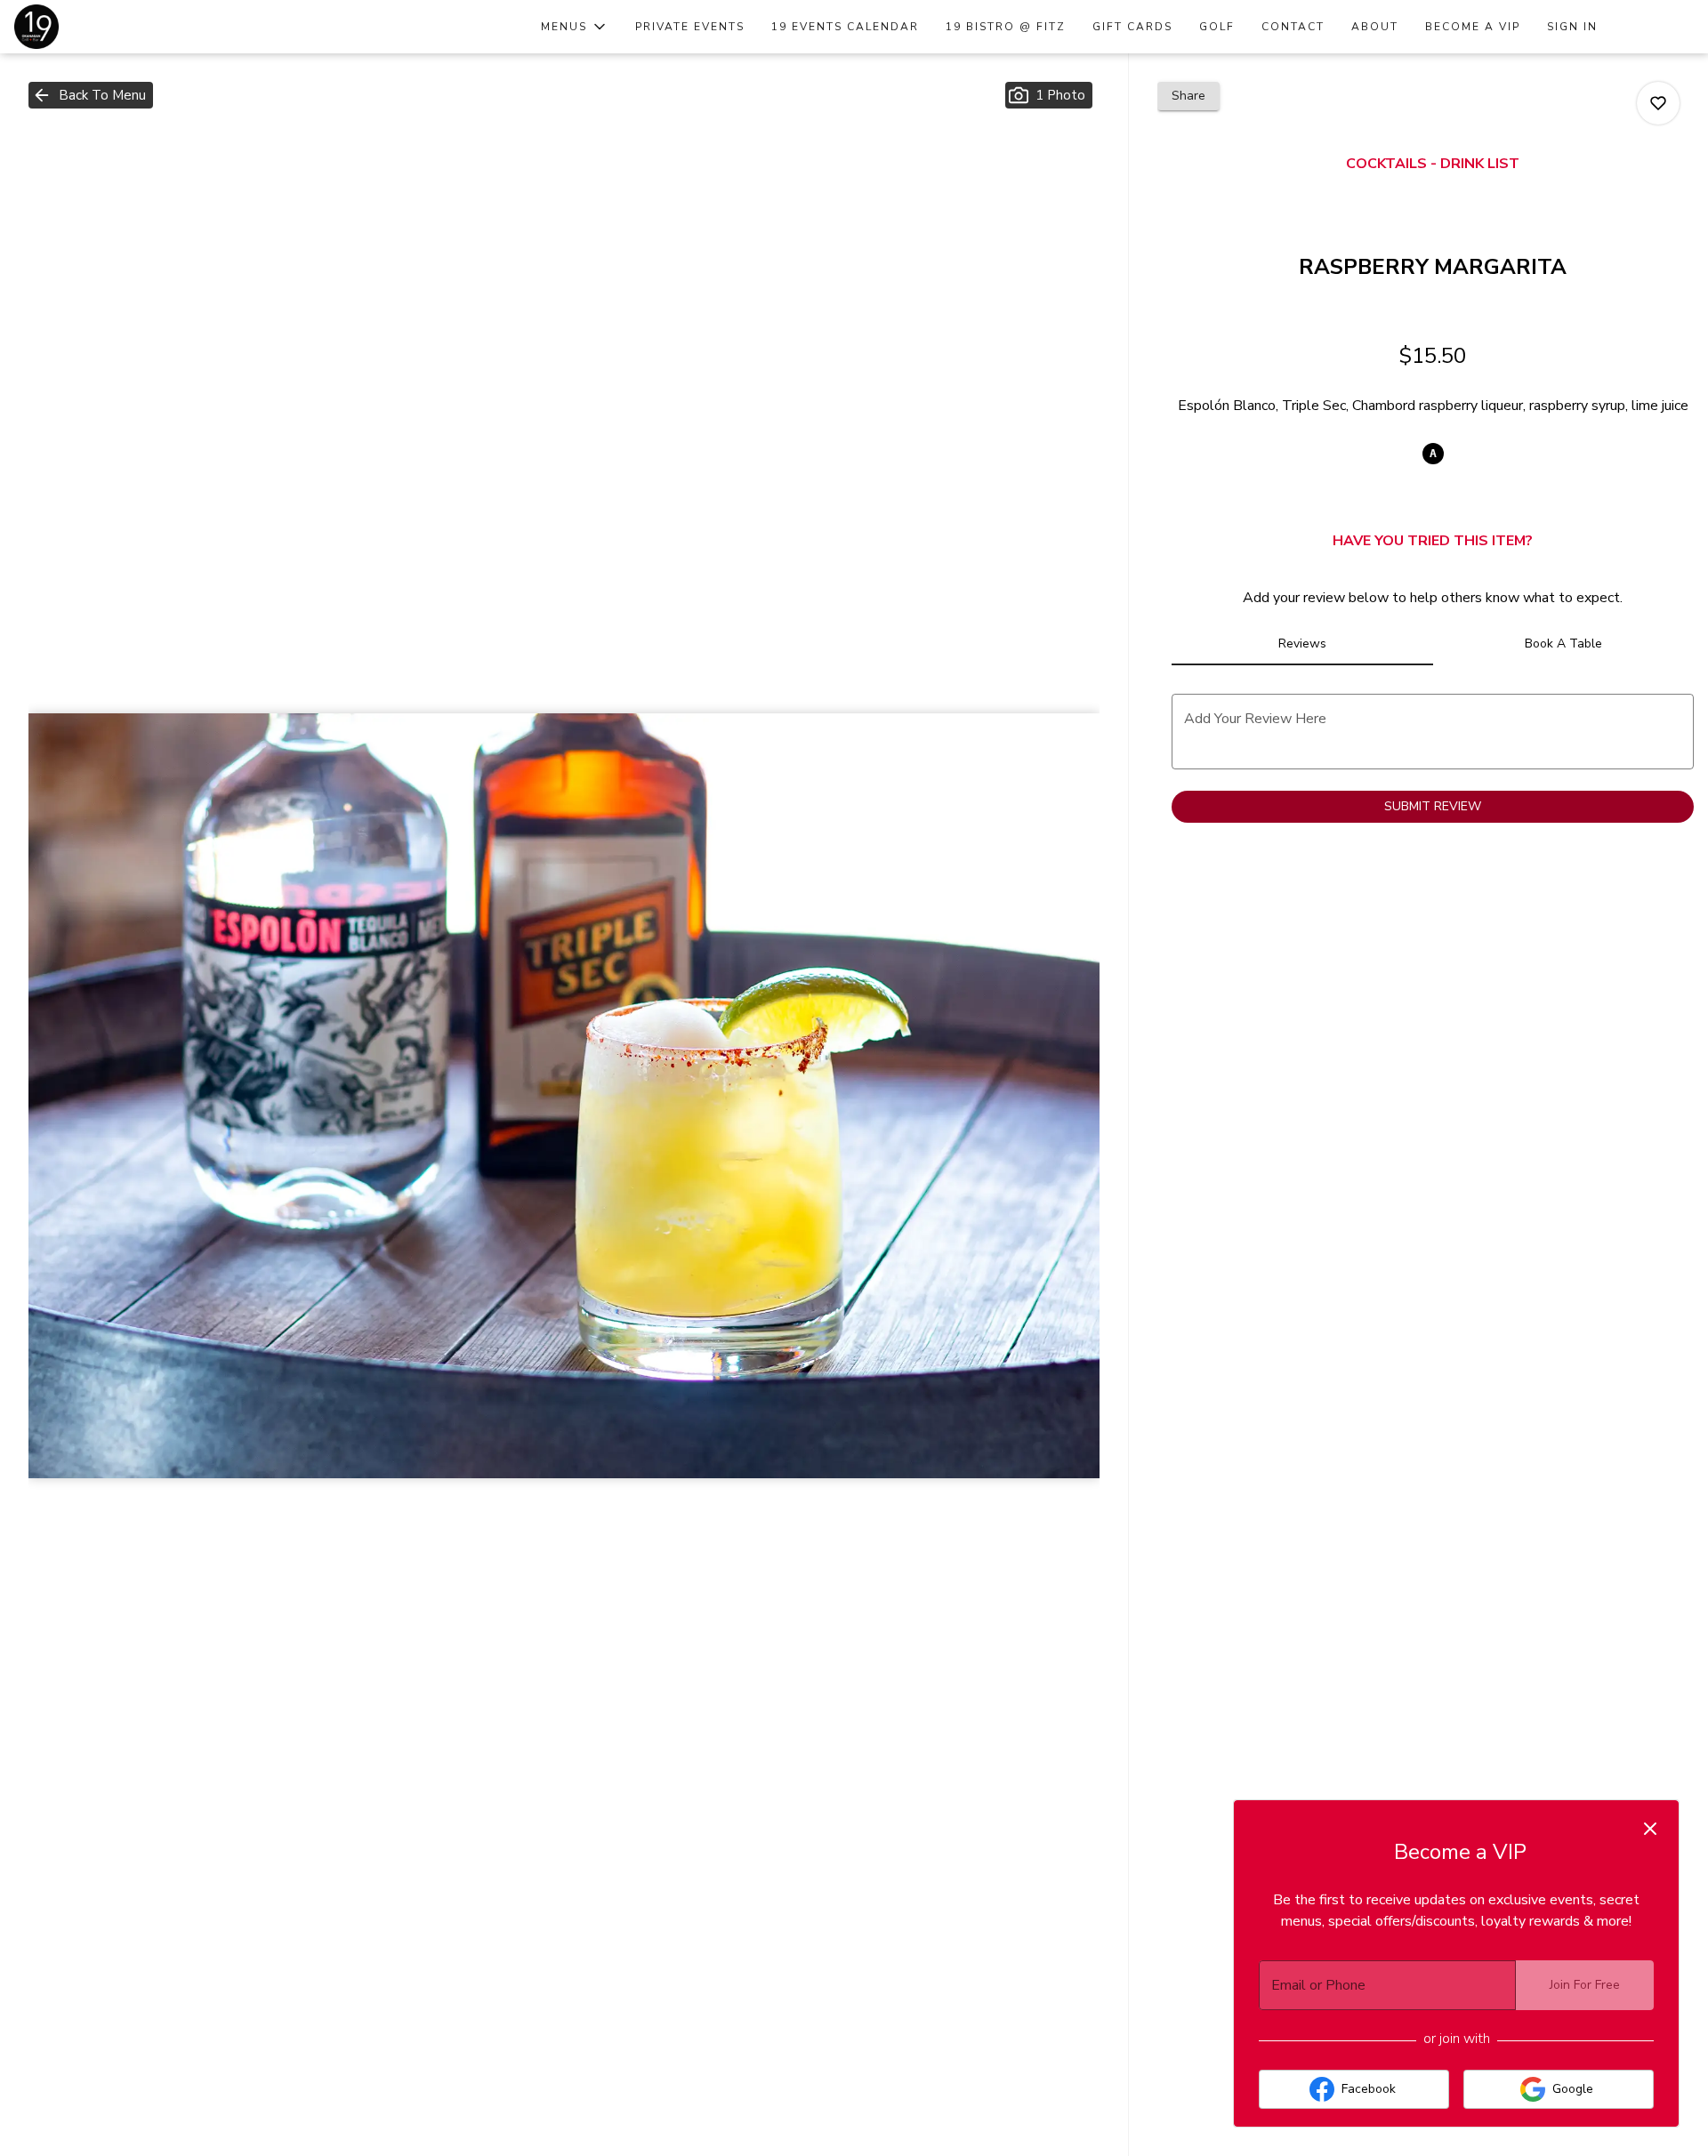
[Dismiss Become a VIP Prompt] (1650, 1829)
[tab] (1302, 644)
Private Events (690, 27)
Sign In (1572, 27)
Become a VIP (1473, 27)
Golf (1217, 27)
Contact (1293, 27)
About (1375, 27)
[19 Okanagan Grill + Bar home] (94, 27)
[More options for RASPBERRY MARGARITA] (1658, 103)
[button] (575, 27)
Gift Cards (1132, 27)
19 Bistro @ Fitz (1006, 27)
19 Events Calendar (845, 27)
